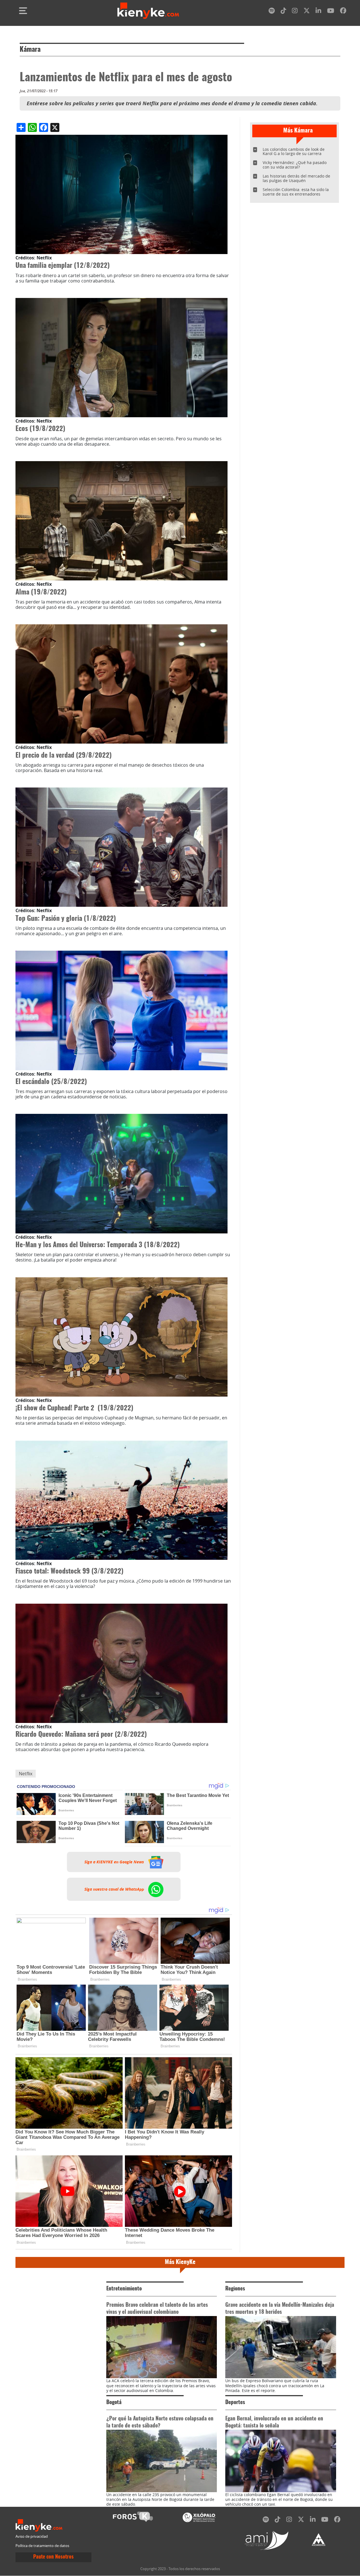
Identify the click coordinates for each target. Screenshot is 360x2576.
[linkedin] (318, 12)
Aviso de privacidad (32, 2536)
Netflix (26, 1774)
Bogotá (114, 2403)
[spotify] (272, 12)
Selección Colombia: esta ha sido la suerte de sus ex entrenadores (296, 192)
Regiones (235, 2289)
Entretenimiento (124, 2289)
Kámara (30, 50)
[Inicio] (148, 11)
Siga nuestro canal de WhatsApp (115, 1889)
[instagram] (295, 12)
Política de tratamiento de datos (42, 2546)
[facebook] (343, 12)
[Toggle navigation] (23, 11)
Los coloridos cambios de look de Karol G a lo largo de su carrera (294, 152)
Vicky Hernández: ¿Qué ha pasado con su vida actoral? (295, 165)
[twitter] (307, 12)
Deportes (235, 2403)
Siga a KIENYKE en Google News (115, 1862)
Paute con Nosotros (53, 2557)
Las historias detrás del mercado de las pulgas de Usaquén (296, 178)
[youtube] (331, 12)
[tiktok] (283, 12)
